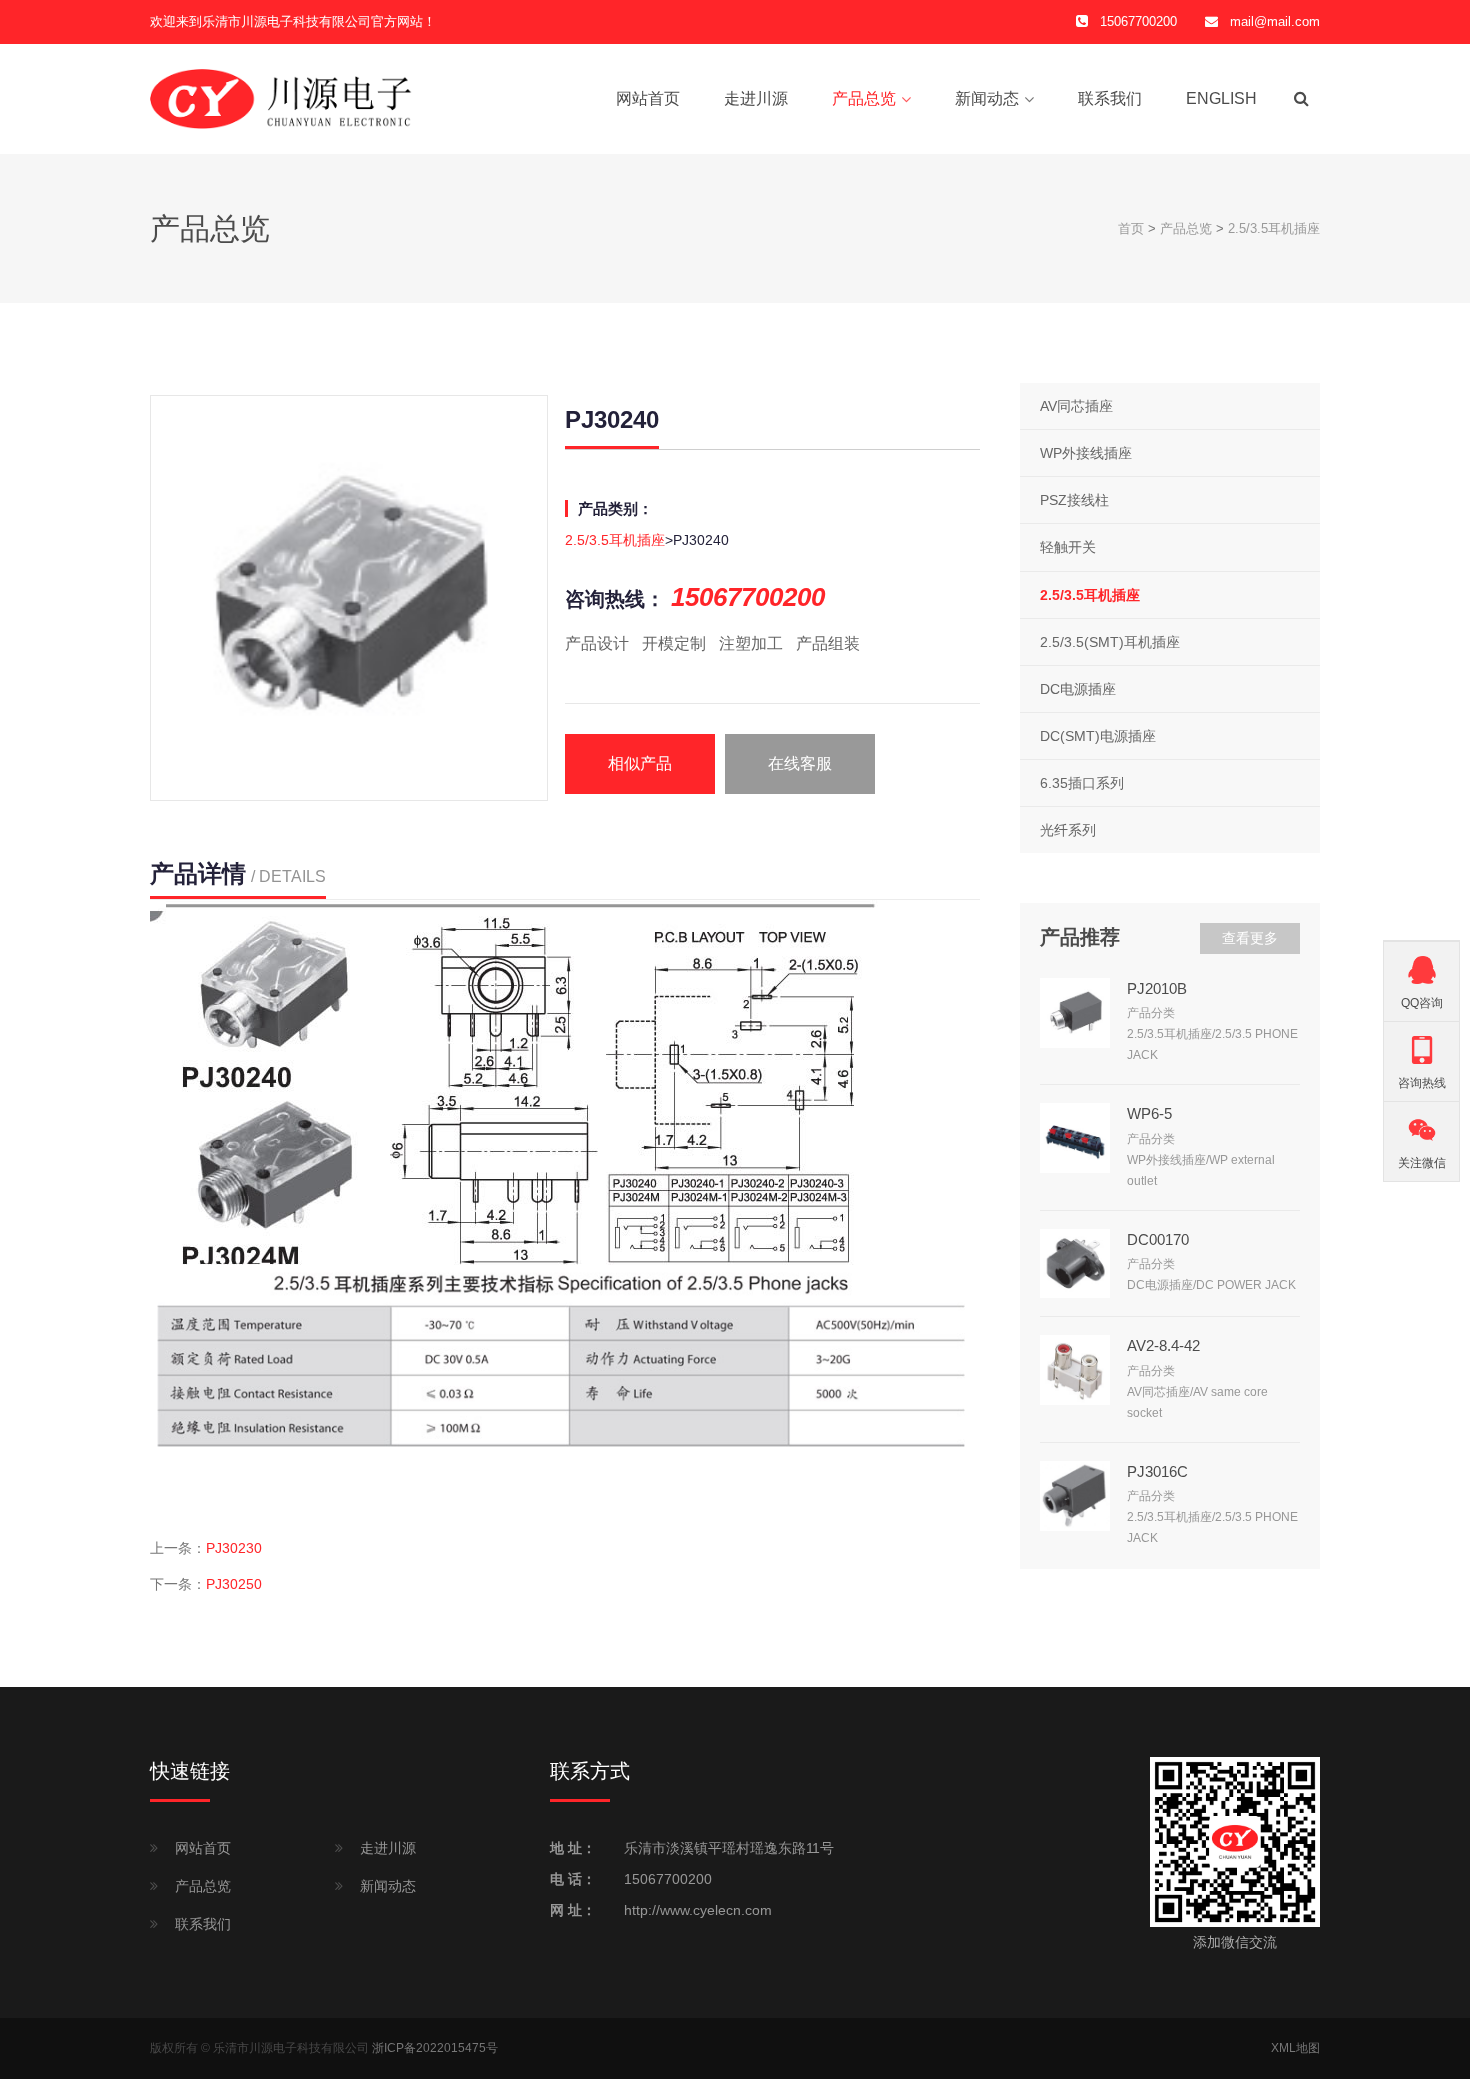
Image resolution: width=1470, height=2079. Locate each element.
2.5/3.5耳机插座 (1274, 228)
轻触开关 (1068, 547)
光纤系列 (1068, 830)
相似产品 (640, 763)
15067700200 (668, 1879)
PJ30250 (234, 1584)
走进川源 (756, 98)
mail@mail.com (1275, 21)
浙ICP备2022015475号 (435, 2048)
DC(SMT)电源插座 (1098, 736)
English (1221, 98)
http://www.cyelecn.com (698, 1910)
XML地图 (1295, 2048)
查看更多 (1250, 938)
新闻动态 (987, 98)
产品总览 (864, 98)
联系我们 (1110, 98)
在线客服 (800, 763)
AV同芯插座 (1076, 406)
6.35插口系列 (1082, 783)
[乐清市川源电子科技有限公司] (281, 98)
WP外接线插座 (1086, 453)
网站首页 (648, 98)
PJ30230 (234, 1548)
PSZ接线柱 (1074, 500)
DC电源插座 (1078, 689)
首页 (1131, 228)
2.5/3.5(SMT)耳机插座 (1110, 642)
